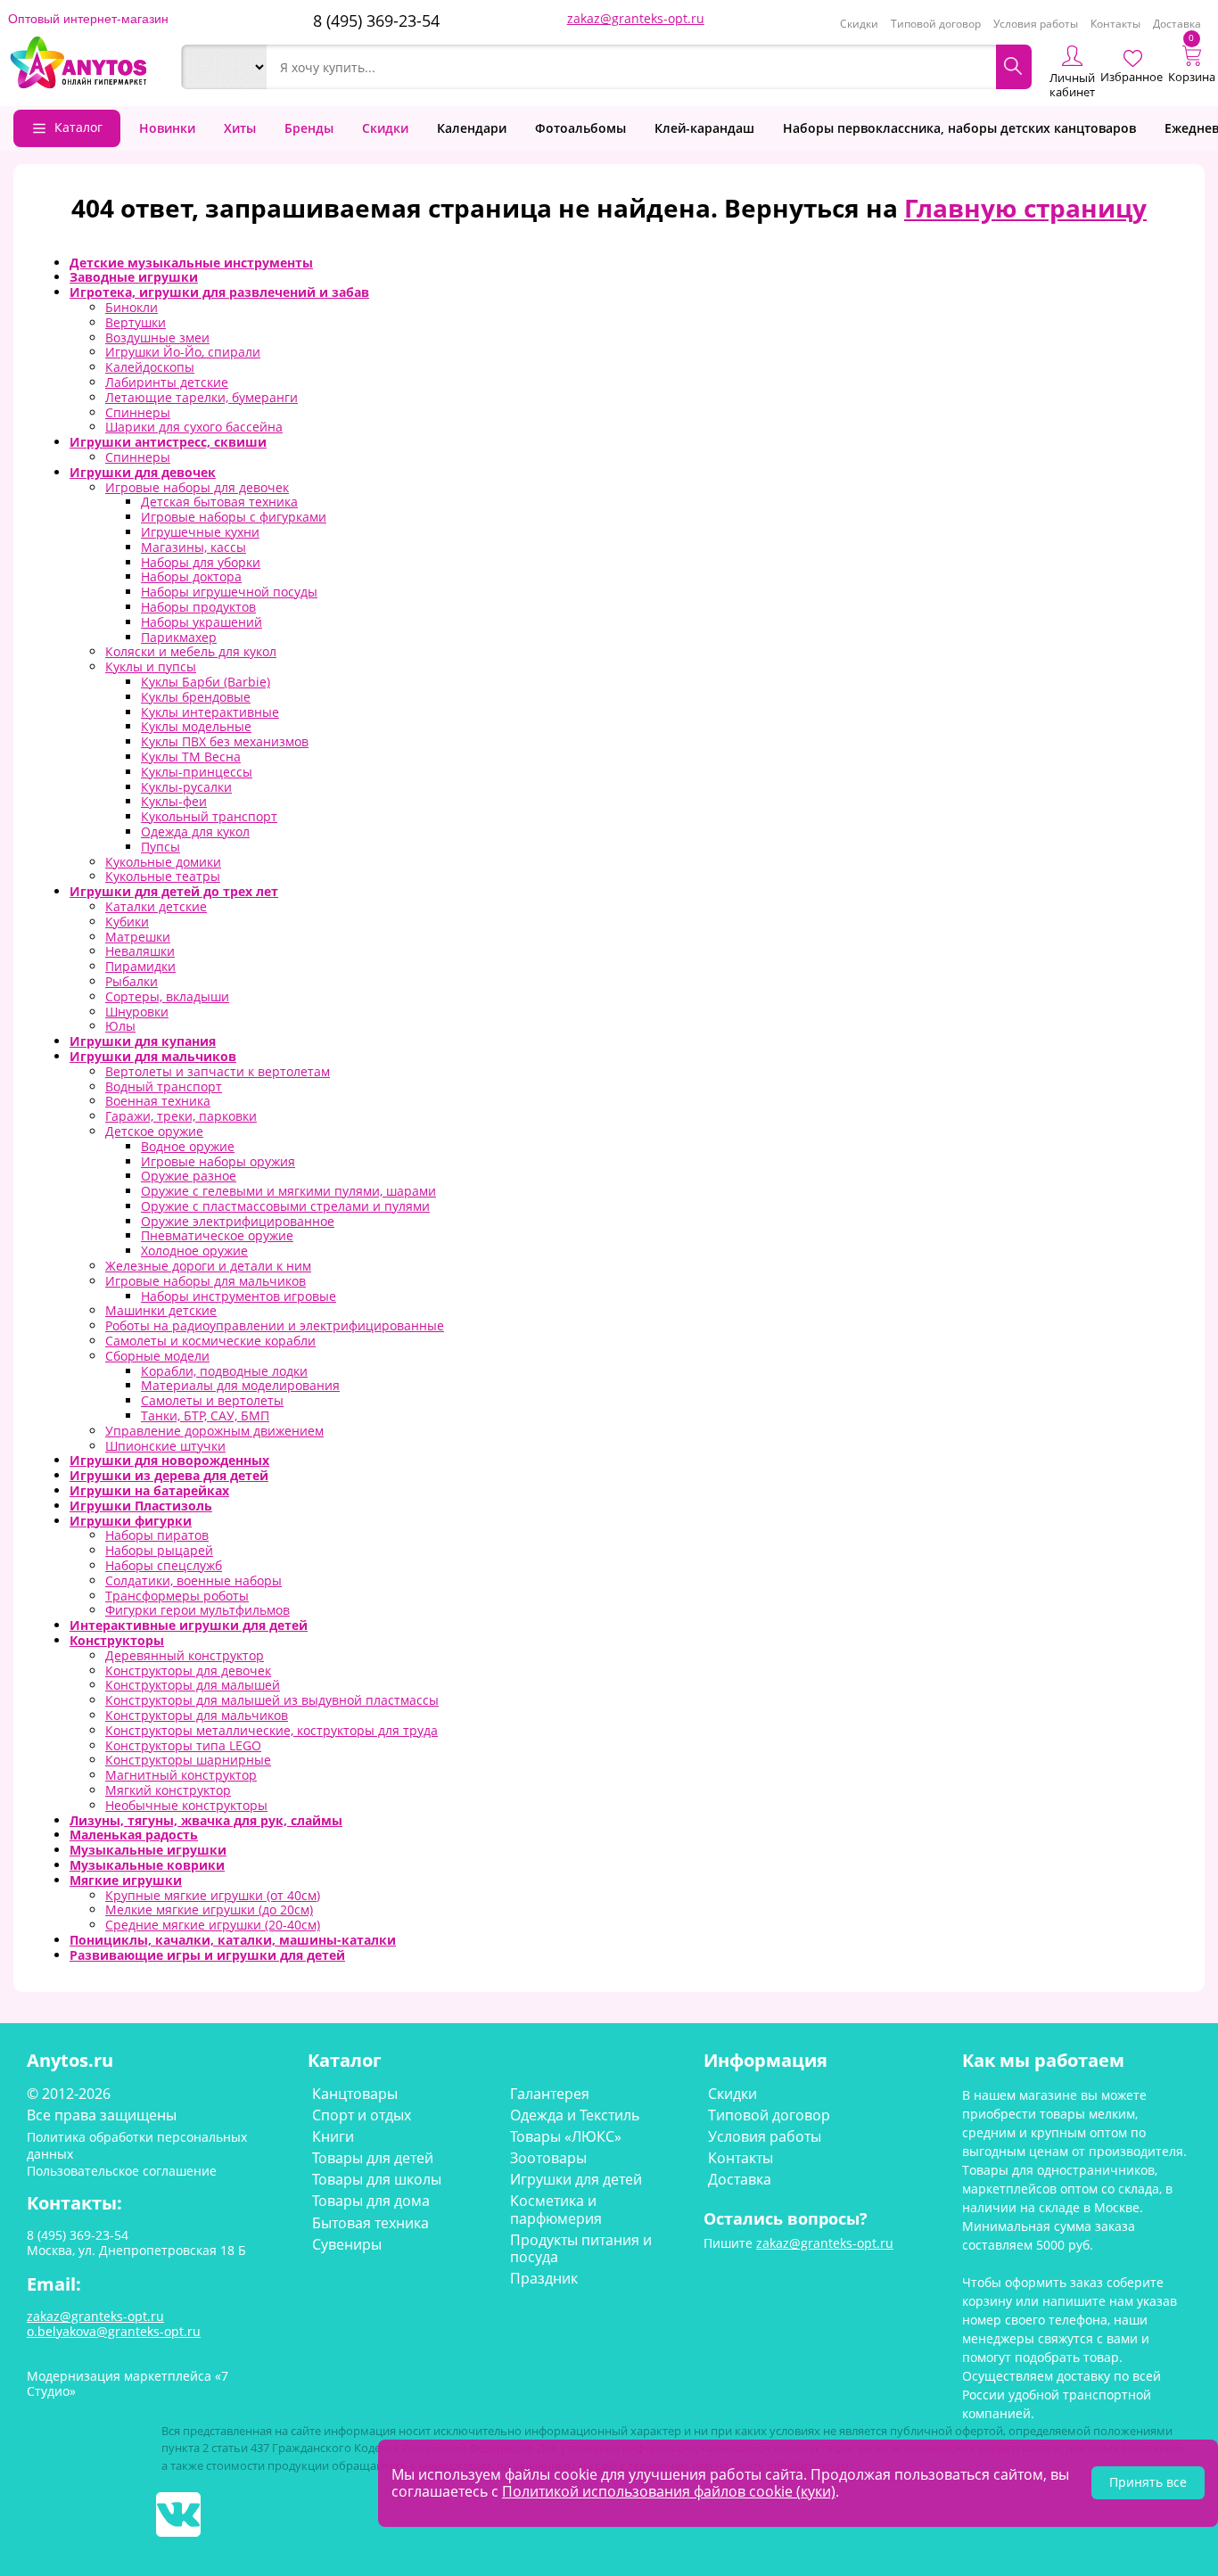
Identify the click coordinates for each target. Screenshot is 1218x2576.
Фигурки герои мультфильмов (198, 1610)
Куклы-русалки (186, 787)
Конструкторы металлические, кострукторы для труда (272, 1730)
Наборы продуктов (198, 607)
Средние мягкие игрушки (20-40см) (213, 1925)
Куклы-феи (174, 801)
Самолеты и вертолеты (212, 1400)
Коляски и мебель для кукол (191, 651)
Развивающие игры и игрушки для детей (207, 1955)
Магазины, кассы (193, 547)
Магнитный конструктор (181, 1775)
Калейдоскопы (150, 367)
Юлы (120, 1026)
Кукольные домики (163, 862)
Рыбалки (132, 981)
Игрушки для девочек (143, 472)
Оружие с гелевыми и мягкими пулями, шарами (288, 1191)
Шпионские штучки (165, 1446)
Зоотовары (548, 2158)
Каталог (78, 127)
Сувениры (347, 2244)
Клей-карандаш (704, 128)
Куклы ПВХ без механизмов (225, 741)
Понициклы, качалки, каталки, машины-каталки (233, 1940)
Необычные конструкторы (186, 1805)
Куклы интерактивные (210, 712)
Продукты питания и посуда (581, 2248)
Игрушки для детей (576, 2179)
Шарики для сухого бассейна (194, 427)
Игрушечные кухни (200, 532)
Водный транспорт (164, 1086)
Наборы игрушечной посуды (229, 592)
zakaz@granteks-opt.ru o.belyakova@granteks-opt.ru (114, 2324)
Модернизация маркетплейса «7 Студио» (128, 2383)
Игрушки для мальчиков (153, 1056)
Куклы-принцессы (197, 772)
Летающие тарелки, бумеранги (202, 397)
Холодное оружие (194, 1251)
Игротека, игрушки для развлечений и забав (219, 292)
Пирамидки (140, 966)
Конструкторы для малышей (193, 1685)
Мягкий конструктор (168, 1790)
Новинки (167, 128)
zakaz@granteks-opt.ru (636, 18)
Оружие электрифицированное (238, 1221)
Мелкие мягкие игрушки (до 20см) (209, 1909)
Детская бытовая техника (219, 502)
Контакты (1115, 24)
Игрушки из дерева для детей (169, 1475)
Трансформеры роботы (177, 1596)
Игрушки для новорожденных (169, 1460)
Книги (333, 2136)
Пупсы (160, 847)
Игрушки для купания (143, 1041)
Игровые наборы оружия (218, 1161)
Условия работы (1036, 24)
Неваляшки (140, 951)
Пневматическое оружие (217, 1235)
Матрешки (138, 937)
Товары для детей (373, 2158)
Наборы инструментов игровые (239, 1296)
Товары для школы (377, 2179)
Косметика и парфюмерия (556, 2209)
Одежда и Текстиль (575, 2115)
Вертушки (136, 322)
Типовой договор (936, 24)
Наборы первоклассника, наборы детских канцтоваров (959, 128)
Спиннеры (138, 412)
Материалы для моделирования (240, 1385)
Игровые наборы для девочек (197, 487)
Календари (472, 128)
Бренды (309, 128)
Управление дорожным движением (214, 1431)
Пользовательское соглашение (122, 2171)
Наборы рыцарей (159, 1550)
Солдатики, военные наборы (193, 1580)
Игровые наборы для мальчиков (206, 1281)
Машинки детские (161, 1310)
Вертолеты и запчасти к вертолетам (218, 1071)
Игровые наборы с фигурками (234, 517)
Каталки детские (156, 906)
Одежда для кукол (195, 831)
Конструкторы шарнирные (188, 1760)
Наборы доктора (191, 576)
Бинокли (132, 307)
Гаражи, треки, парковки (181, 1116)
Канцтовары (355, 2094)
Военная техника (158, 1101)
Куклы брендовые (196, 697)
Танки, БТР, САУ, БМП (205, 1416)
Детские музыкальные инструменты (191, 263)
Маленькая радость (134, 1835)
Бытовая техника (370, 2223)
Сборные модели (157, 1356)
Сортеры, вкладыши (167, 996)
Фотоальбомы (580, 128)
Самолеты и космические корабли (210, 1341)
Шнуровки (137, 1012)
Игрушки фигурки (131, 1521)
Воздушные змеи (157, 337)
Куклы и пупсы (151, 667)
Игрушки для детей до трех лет (174, 891)
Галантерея (550, 2094)
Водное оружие (188, 1146)
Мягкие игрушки (126, 1880)
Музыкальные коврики (147, 1865)
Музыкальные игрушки (148, 1850)
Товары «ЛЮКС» (566, 2136)
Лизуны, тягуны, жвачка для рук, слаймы (206, 1820)
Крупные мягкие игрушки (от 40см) (213, 1895)
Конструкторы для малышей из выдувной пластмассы (272, 1700)
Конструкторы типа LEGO (183, 1745)
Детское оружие (154, 1131)
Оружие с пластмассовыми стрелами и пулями (285, 1206)
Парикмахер (179, 637)
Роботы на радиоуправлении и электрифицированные (275, 1325)
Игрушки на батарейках (149, 1490)
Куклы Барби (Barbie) (206, 682)
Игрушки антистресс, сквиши (168, 442)
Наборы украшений (202, 622)
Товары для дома (371, 2201)
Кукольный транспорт (209, 816)
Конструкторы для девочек (188, 1671)
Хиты (240, 128)
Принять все (1148, 2482)
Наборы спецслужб (164, 1565)
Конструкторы (117, 1640)
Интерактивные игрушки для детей (189, 1625)
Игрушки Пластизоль (141, 1506)
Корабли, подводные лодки (224, 1371)
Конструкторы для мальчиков (197, 1715)
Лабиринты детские (167, 382)
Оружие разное (189, 1176)
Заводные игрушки (134, 277)
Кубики (127, 922)
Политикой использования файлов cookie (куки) (669, 2491)
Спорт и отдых (362, 2115)
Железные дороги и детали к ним (208, 1266)
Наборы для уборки (201, 562)
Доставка (1177, 24)
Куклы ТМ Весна (191, 757)
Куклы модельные (196, 726)
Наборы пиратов (157, 1535)
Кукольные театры (163, 876)
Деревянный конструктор (185, 1655)
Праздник (544, 2278)
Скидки (859, 24)
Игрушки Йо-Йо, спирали (183, 352)
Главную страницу (1025, 208)
